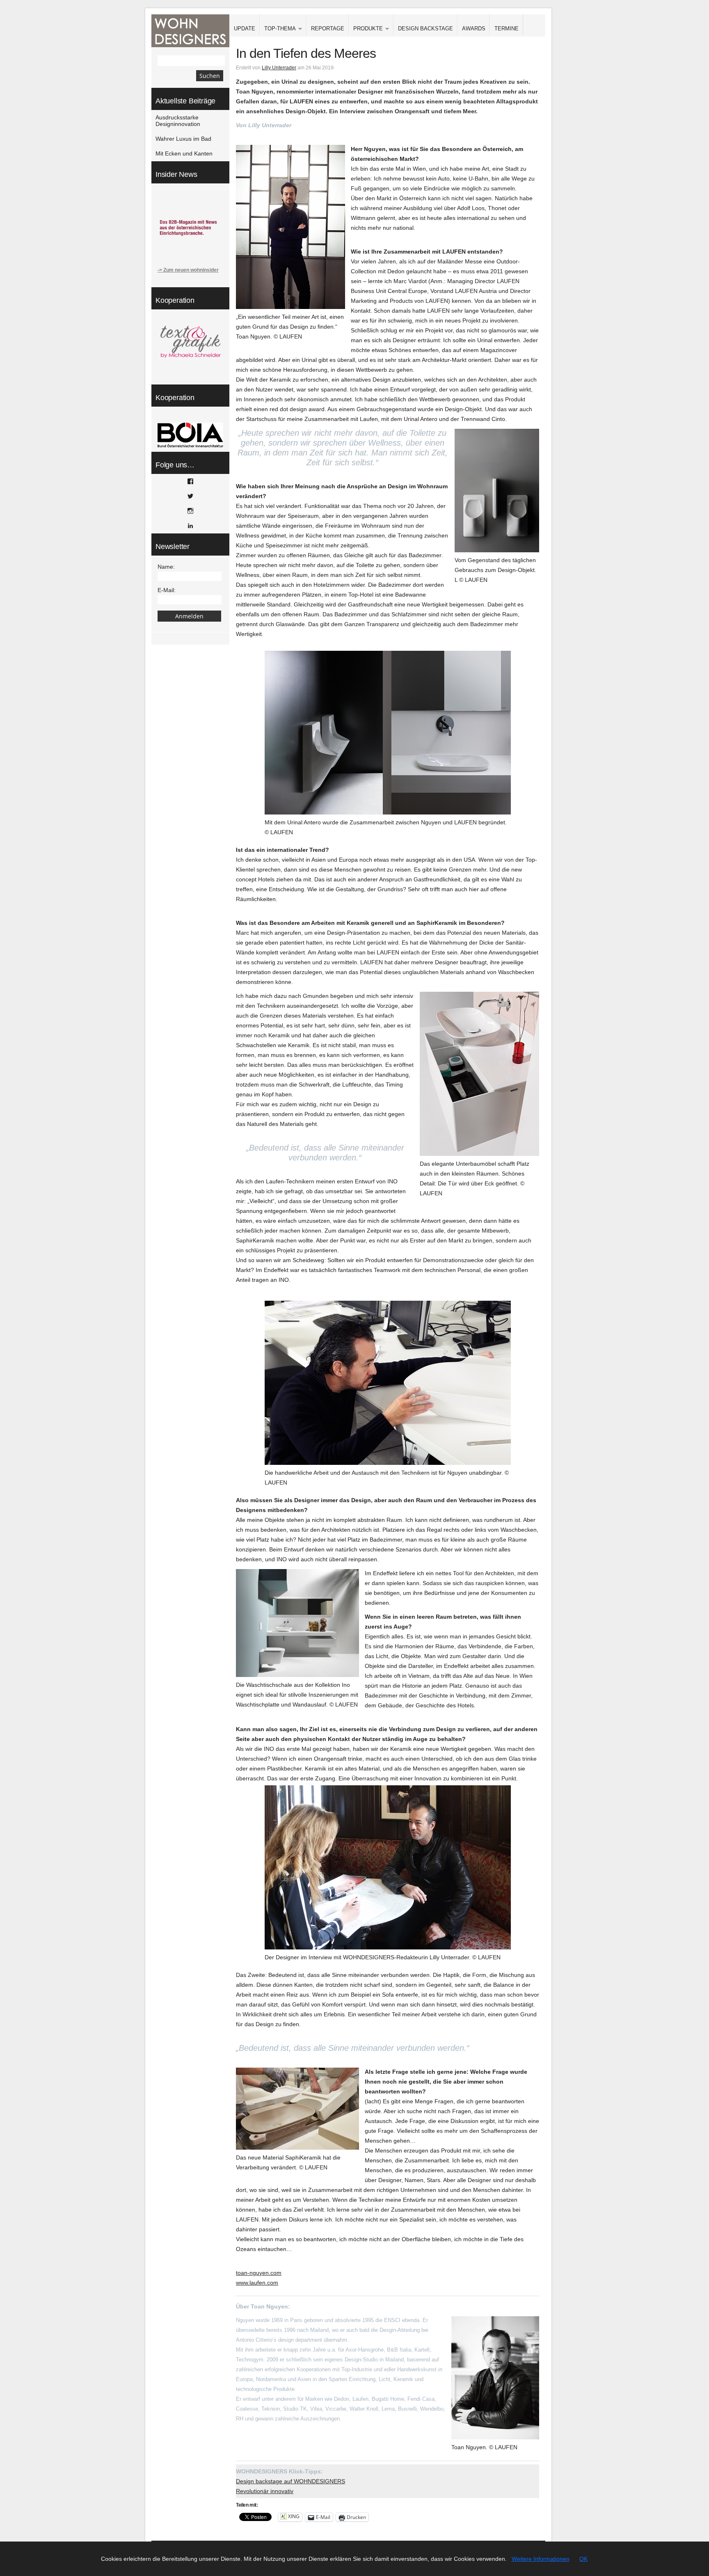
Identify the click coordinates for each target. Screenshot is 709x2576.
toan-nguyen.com (259, 2273)
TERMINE (507, 29)
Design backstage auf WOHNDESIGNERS (290, 2481)
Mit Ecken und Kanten (184, 153)
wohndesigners (190, 31)
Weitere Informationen (541, 2559)
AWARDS (474, 29)
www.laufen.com (257, 2283)
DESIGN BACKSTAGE (425, 29)
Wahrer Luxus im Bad (183, 139)
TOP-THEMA (278, 29)
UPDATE (245, 29)
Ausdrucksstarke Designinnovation (178, 121)
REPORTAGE (328, 29)
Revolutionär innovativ (265, 2491)
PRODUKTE (366, 29)
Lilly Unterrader (279, 68)
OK (583, 2559)
